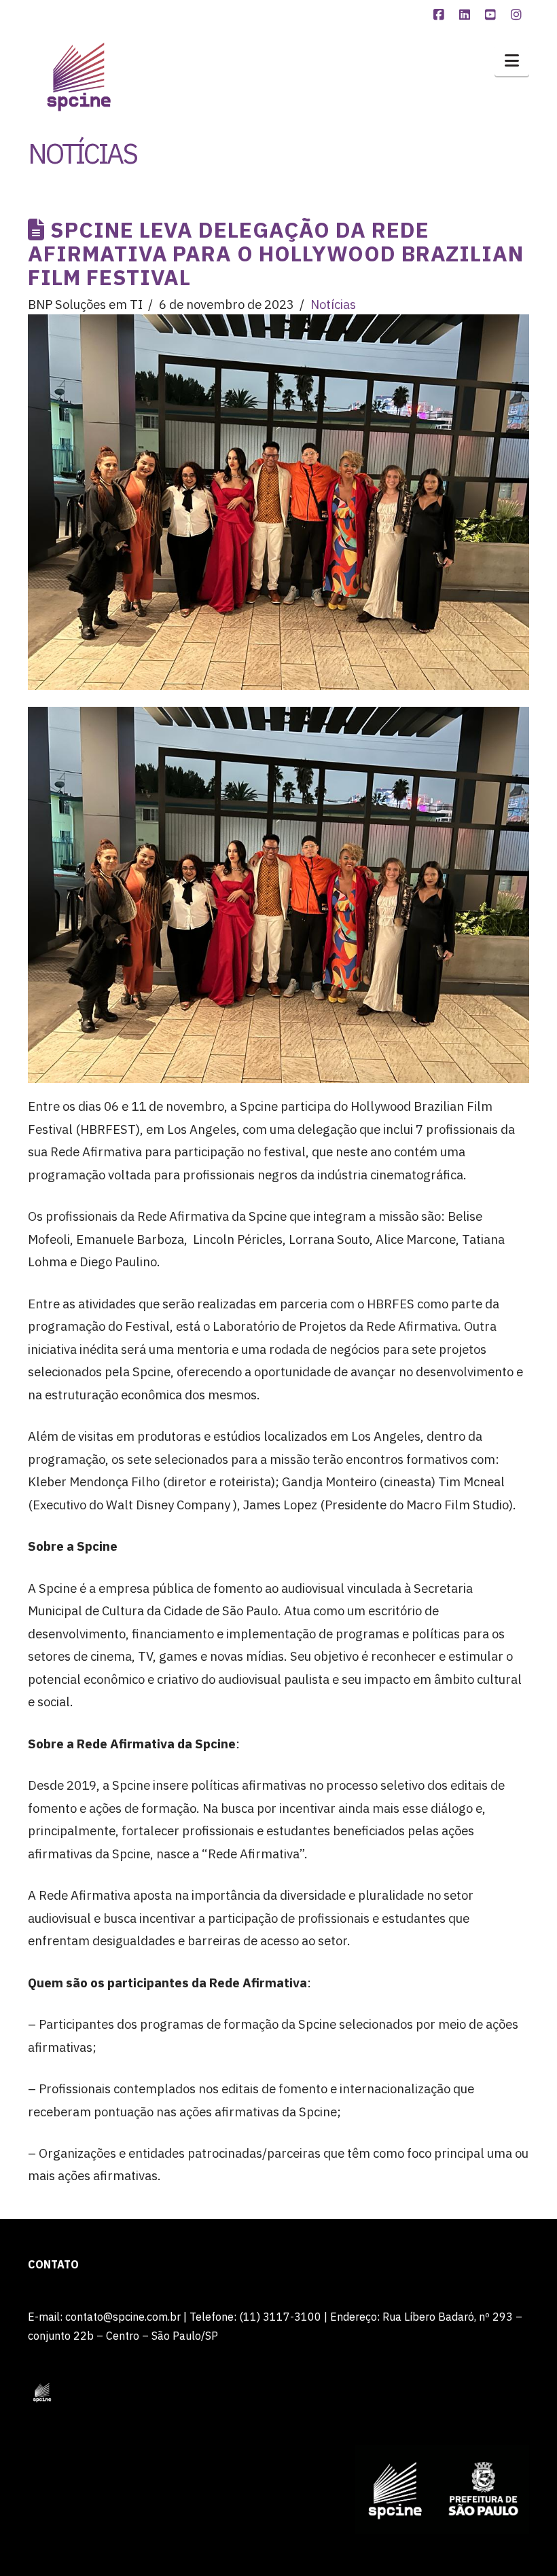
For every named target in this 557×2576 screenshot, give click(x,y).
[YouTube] (492, 15)
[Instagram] (518, 15)
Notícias (333, 304)
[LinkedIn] (467, 15)
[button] (512, 60)
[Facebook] (441, 15)
